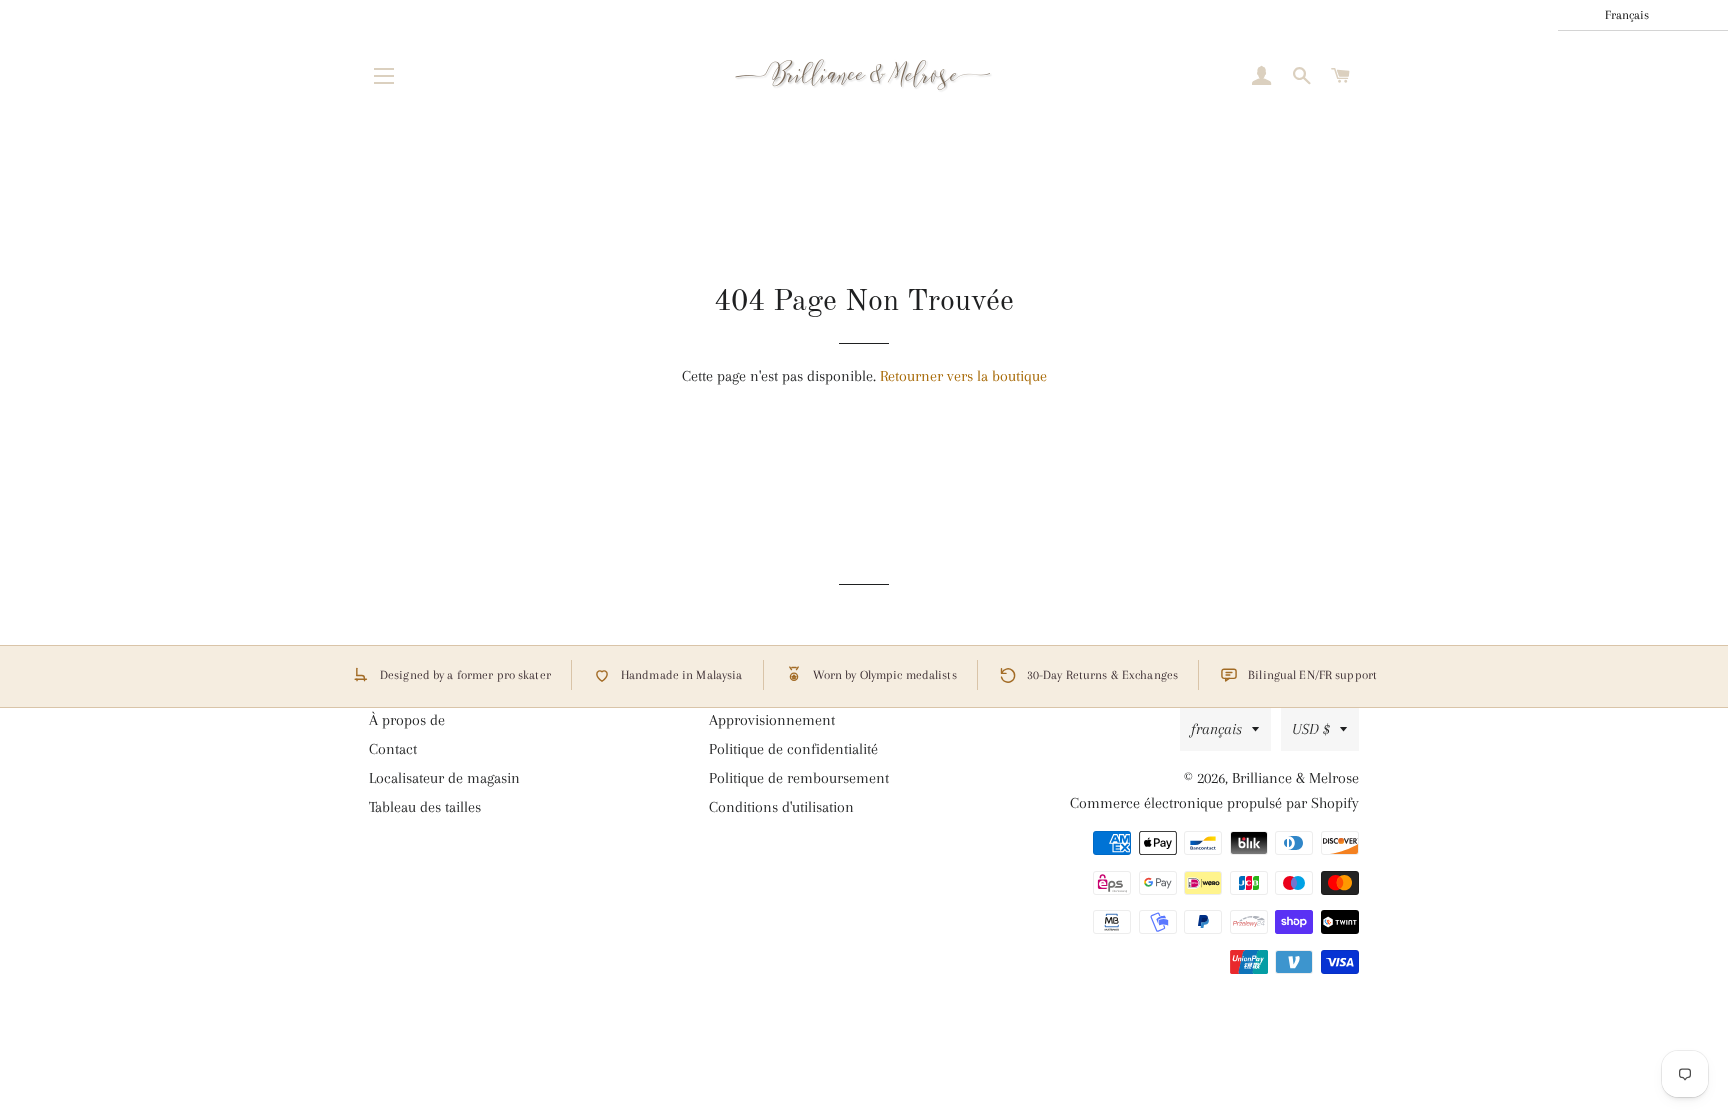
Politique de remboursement (799, 778)
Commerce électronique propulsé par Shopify (1214, 803)
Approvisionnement (772, 720)
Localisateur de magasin (444, 778)
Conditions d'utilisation (781, 807)
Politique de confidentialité (793, 749)
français (1216, 729)
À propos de (407, 720)
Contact (393, 749)
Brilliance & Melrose (1295, 778)
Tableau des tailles (425, 807)
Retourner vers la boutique (963, 376)
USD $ (1311, 729)
